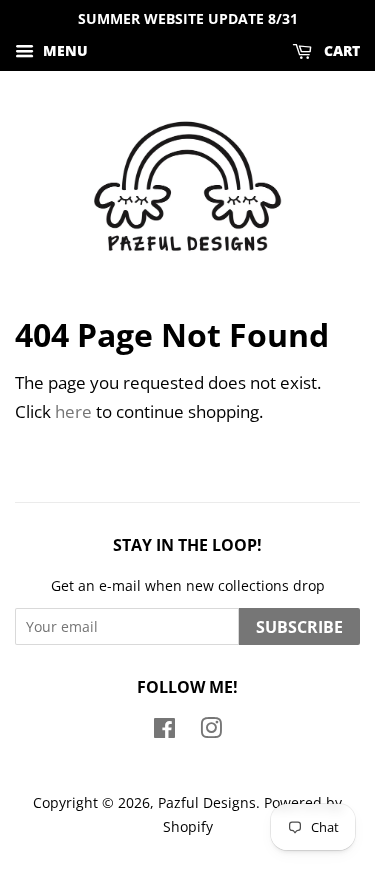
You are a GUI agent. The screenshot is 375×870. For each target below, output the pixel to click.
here (73, 411)
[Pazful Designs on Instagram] (211, 731)
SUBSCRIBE (299, 627)
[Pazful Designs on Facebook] (164, 731)
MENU (63, 50)
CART (340, 50)
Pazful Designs (207, 802)
